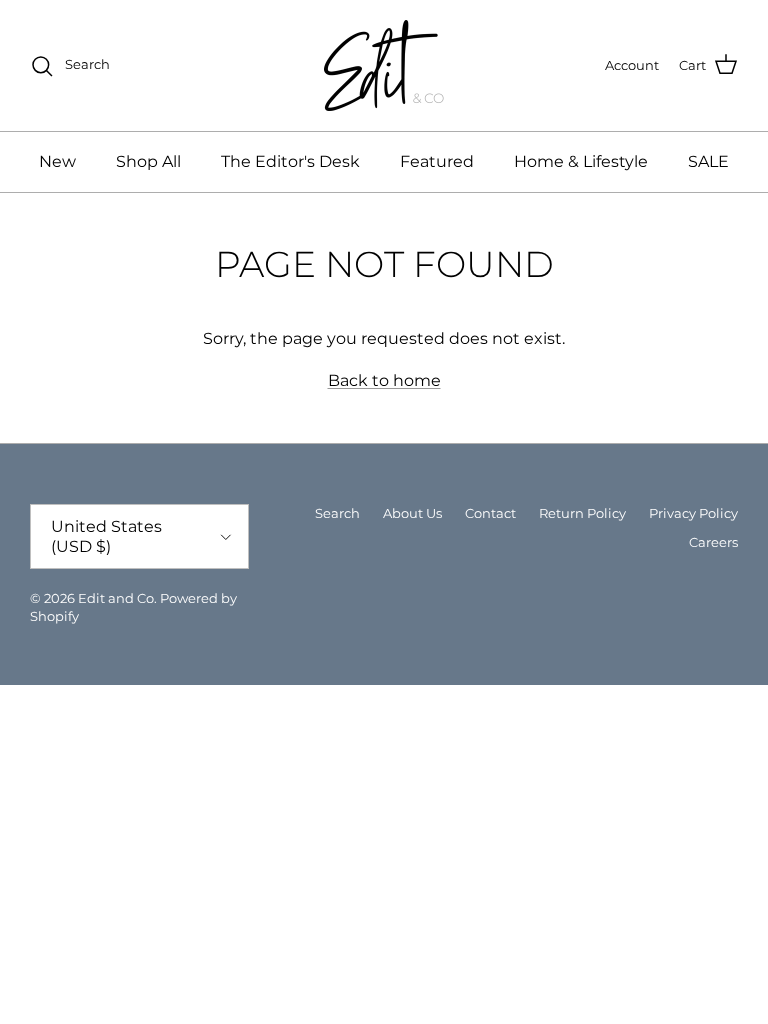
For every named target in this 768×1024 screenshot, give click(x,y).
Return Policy (582, 513)
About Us (412, 513)
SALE (708, 161)
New (57, 161)
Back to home (384, 380)
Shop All (148, 161)
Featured (437, 161)
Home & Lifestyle (581, 161)
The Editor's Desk (290, 161)
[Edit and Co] (384, 65)
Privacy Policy (693, 513)
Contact (490, 513)
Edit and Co (116, 598)
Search (337, 513)
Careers (713, 542)
